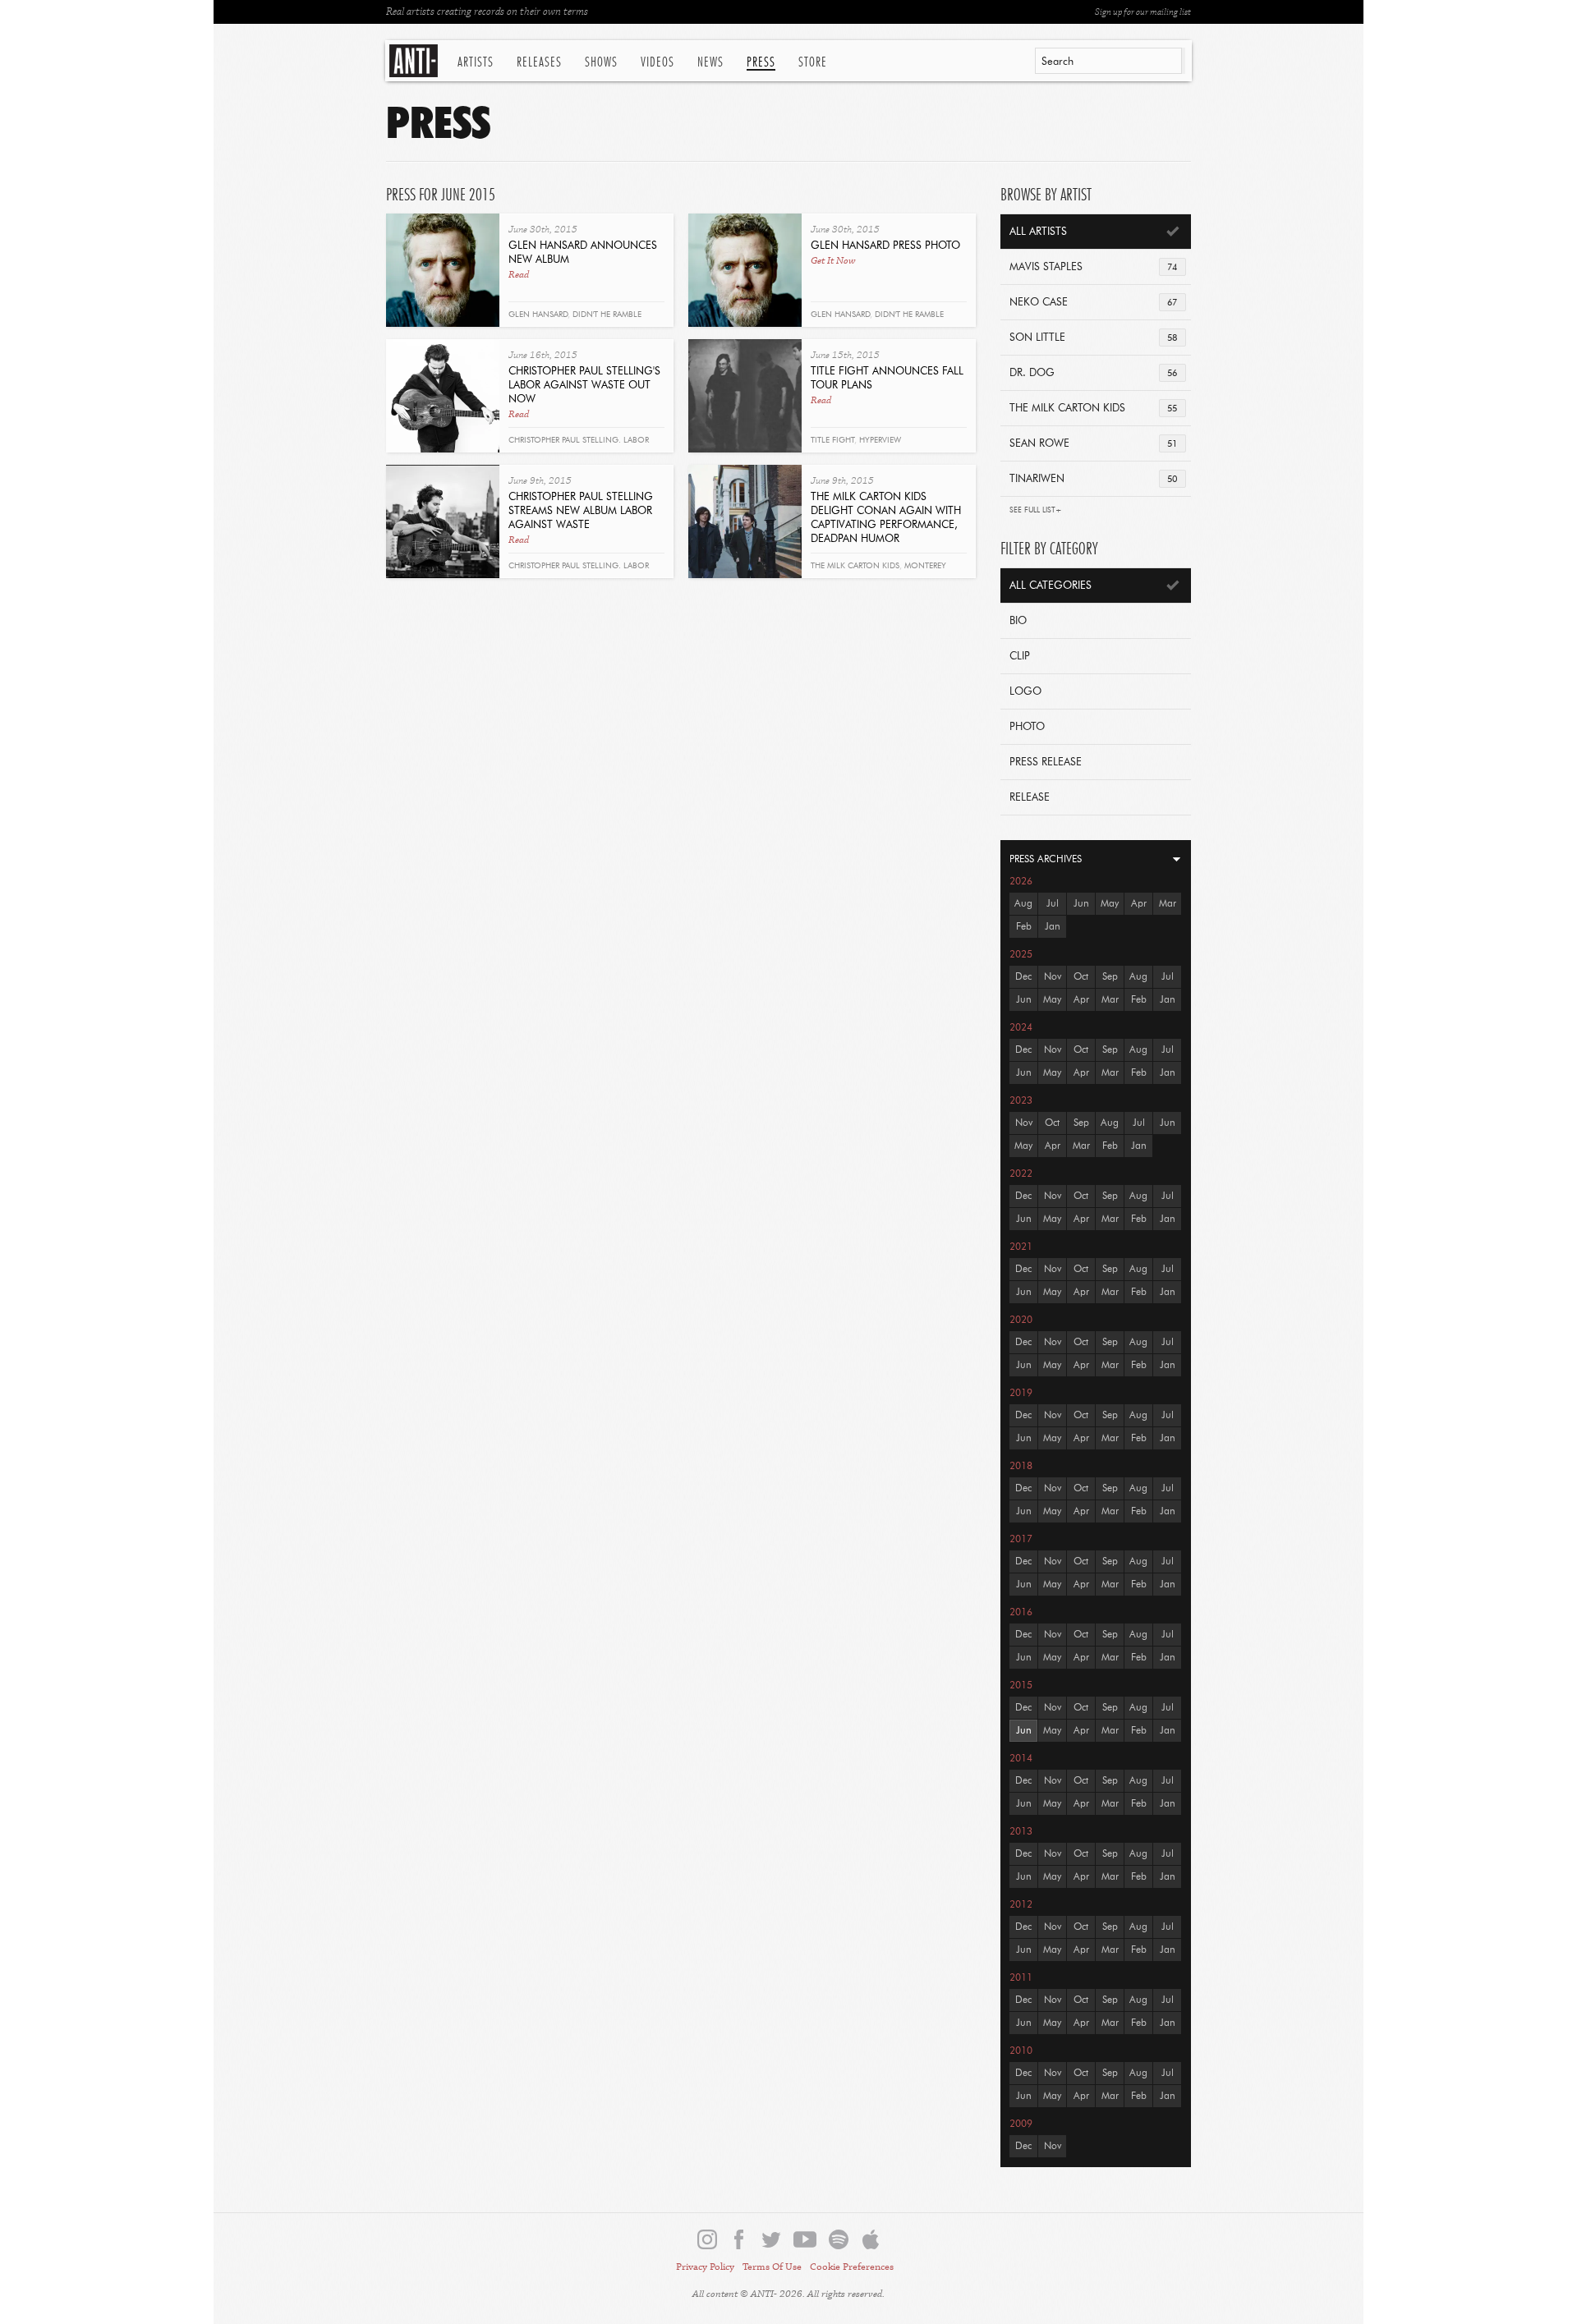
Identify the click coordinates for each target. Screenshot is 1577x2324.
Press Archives (1046, 860)
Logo (1025, 692)
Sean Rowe (1093, 444)
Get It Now (833, 261)
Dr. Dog (1093, 373)
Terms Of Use (772, 2267)
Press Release (1046, 762)
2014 (1021, 1759)
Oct (1081, 977)
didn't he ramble (607, 315)
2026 (1021, 882)
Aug (1023, 904)
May (1110, 904)
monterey (925, 566)
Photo (1027, 727)
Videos (657, 62)
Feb (1024, 927)
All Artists (1038, 232)
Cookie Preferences (852, 2267)
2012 (1021, 1905)
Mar (1168, 904)
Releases (539, 62)
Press (761, 62)
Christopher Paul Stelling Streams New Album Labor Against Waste (581, 511)
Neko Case (1093, 303)
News (710, 62)
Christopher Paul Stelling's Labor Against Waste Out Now (584, 386)
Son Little (1093, 338)
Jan (1053, 927)
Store (813, 62)
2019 (1021, 1394)
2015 (1021, 1686)
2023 (1021, 1101)
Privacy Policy (705, 2267)
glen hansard (538, 315)
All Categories (1051, 586)
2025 (1021, 955)
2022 (1021, 1174)
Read (519, 275)
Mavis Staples (1093, 267)
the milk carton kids (855, 566)
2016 (1021, 1613)
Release (1030, 798)
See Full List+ (1036, 510)
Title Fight (832, 440)
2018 (1021, 1467)
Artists (476, 62)
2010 (1021, 2051)
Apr (1139, 904)
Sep (1110, 977)
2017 (1021, 1540)
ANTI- (415, 61)
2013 (1021, 1832)
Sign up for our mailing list (1143, 12)
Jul (1053, 904)
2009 (1021, 2124)
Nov (1053, 977)
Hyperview (880, 440)
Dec (1023, 977)
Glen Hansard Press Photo (885, 246)
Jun (1081, 904)
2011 (1021, 1978)
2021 (1021, 1247)
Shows (601, 62)
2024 (1021, 1028)
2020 (1021, 1320)
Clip (1020, 657)
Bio (1018, 621)
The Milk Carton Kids (1093, 409)
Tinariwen (1093, 479)
